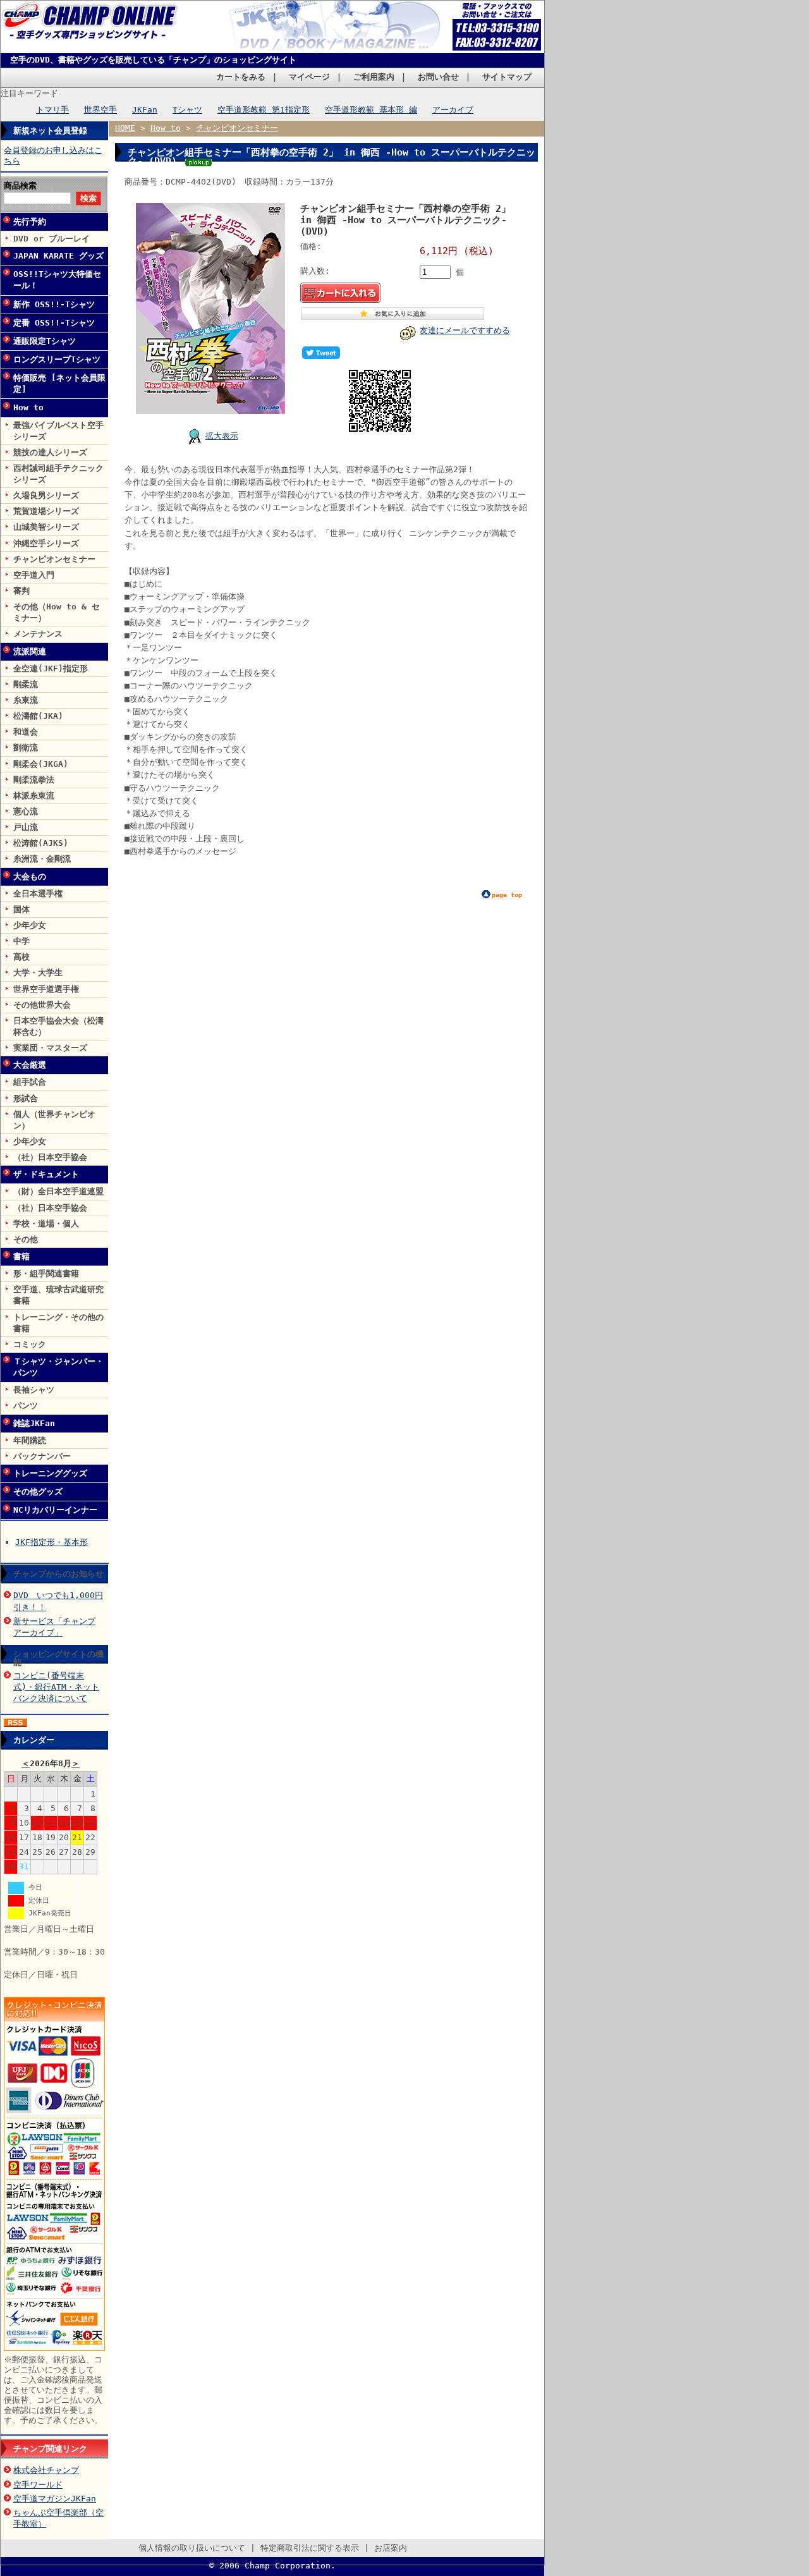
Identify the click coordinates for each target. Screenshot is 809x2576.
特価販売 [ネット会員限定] (59, 383)
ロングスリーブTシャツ (57, 359)
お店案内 (391, 2548)
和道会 (26, 732)
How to (28, 407)
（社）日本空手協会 (50, 1157)
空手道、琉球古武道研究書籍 (58, 1295)
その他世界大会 (42, 1005)
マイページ (309, 77)
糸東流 (26, 700)
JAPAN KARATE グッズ (58, 256)
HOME (125, 128)
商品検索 (20, 186)
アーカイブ (453, 110)
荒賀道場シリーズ (46, 511)
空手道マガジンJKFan (55, 2499)
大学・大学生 (38, 973)
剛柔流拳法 (34, 780)
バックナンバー (42, 1456)
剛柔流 (26, 684)
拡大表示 (222, 436)
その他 (26, 1239)
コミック (30, 1344)
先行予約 (30, 222)
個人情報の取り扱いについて (192, 2548)
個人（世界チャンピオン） (54, 1120)
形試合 (26, 1098)
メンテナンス (38, 634)
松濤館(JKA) (38, 716)
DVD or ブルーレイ (52, 239)
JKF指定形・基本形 (52, 1542)
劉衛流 (26, 748)
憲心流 (26, 811)
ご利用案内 (374, 77)
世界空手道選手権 (46, 989)
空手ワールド (38, 2485)
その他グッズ (38, 1492)
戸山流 (26, 827)
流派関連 (30, 651)
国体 (21, 909)
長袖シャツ (34, 1390)
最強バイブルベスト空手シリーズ (58, 431)
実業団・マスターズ (50, 1048)
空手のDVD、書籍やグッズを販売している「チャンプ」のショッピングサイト (153, 60)
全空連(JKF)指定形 (51, 668)
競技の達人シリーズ (50, 452)
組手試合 (30, 1082)
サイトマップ (507, 77)
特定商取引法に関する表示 (310, 2548)
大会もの (30, 876)
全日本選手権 (38, 894)
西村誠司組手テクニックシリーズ (58, 474)
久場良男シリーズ (46, 495)
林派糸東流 (34, 796)
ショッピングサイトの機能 (58, 1658)
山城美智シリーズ (46, 527)
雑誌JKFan (34, 1423)
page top (507, 895)
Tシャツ (187, 110)
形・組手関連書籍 (46, 1273)
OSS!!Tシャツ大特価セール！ (57, 280)
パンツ (26, 1406)
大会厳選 (30, 1065)
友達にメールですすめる (465, 330)
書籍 (21, 1256)
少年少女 (30, 925)
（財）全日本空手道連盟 (58, 1191)
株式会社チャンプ (46, 2470)
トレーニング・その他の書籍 (58, 1323)
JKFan (145, 110)
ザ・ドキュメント (46, 1174)
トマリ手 (52, 110)
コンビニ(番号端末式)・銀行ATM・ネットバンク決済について (56, 1687)
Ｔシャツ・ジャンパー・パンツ (58, 1367)
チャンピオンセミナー (54, 559)
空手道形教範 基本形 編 (371, 110)
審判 (21, 591)
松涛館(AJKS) (41, 843)
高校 (21, 957)
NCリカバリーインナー (55, 1510)
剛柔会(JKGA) (41, 764)
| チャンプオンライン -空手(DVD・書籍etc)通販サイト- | (93, 30)
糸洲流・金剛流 (42, 859)
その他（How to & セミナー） (57, 612)
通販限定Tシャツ (45, 341)
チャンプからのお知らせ (58, 1574)
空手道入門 (34, 575)
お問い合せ (438, 77)
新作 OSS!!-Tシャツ (54, 304)
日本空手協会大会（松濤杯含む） (58, 1026)
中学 (21, 941)
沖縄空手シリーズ (46, 543)
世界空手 (100, 110)
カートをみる (241, 77)
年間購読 (30, 1440)
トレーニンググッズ (50, 1473)
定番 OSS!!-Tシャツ (54, 323)
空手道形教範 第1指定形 (264, 110)
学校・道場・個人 (46, 1224)
